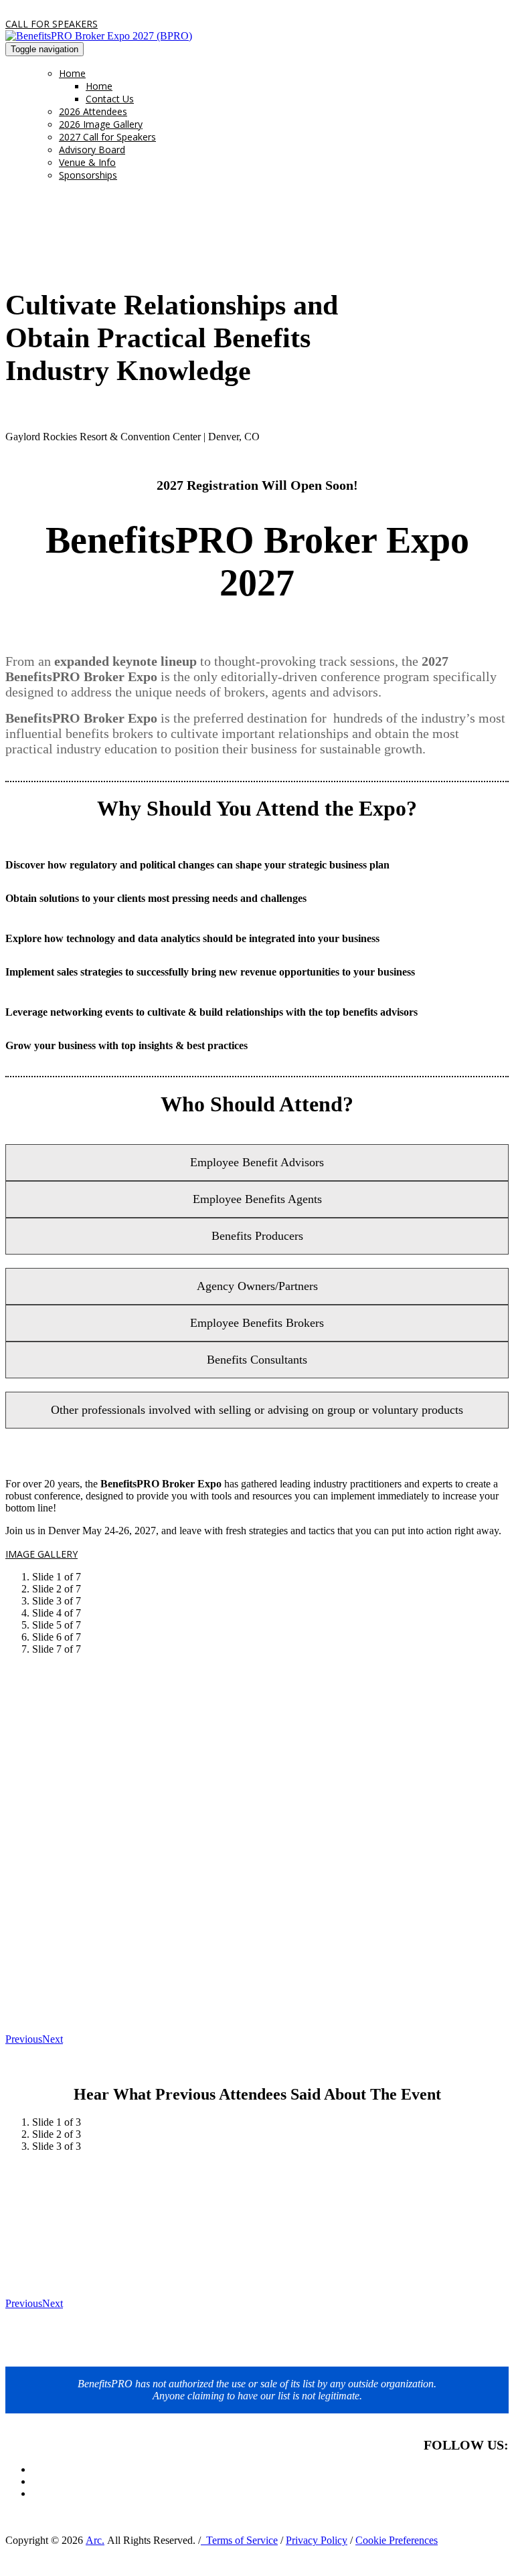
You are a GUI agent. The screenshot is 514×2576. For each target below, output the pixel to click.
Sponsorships (88, 175)
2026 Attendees (93, 111)
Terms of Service (239, 2540)
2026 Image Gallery (101, 124)
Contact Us (110, 99)
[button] (52, 24)
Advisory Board (92, 150)
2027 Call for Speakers (107, 137)
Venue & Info (87, 162)
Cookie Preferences (397, 2540)
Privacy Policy (317, 2540)
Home (72, 73)
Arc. (95, 2540)
